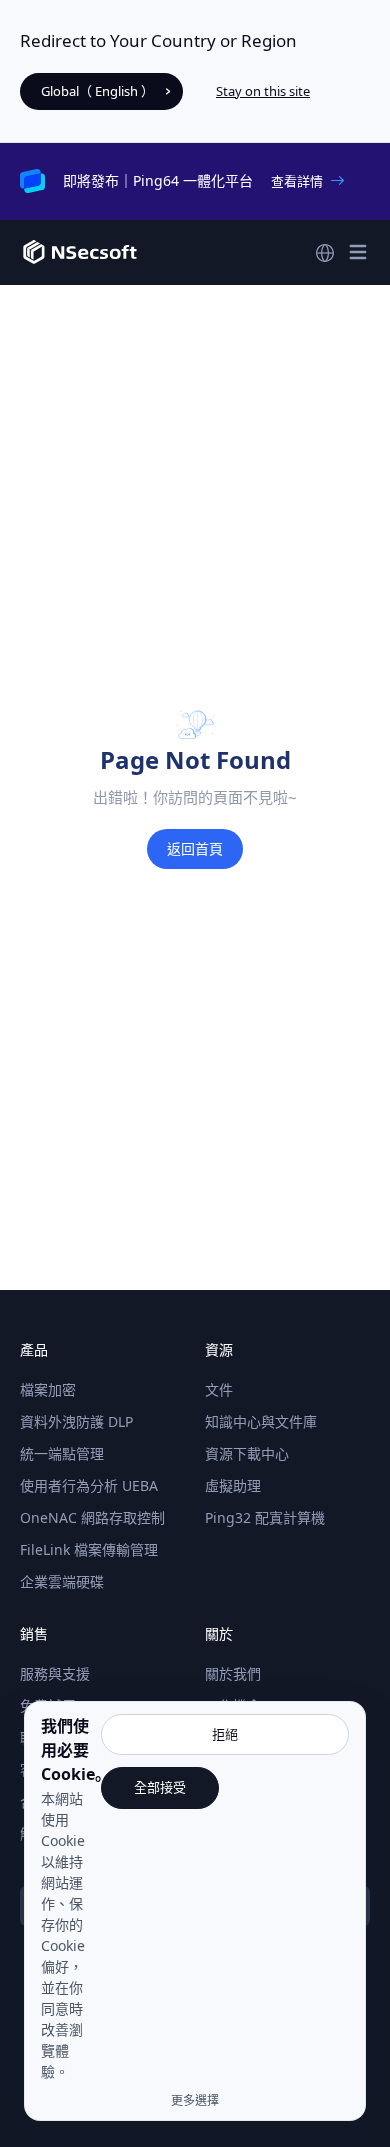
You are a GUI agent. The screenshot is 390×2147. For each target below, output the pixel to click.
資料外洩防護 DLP (76, 1421)
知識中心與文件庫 (261, 1421)
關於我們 (233, 1673)
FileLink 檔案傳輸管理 (89, 1549)
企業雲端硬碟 (62, 1581)
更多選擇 (195, 2101)
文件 (219, 1389)
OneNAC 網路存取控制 (92, 1517)
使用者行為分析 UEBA (89, 1485)
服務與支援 (55, 1673)
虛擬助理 (233, 1485)
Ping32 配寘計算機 (265, 1517)
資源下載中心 (247, 1453)
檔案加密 (48, 1389)
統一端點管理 (62, 1453)
